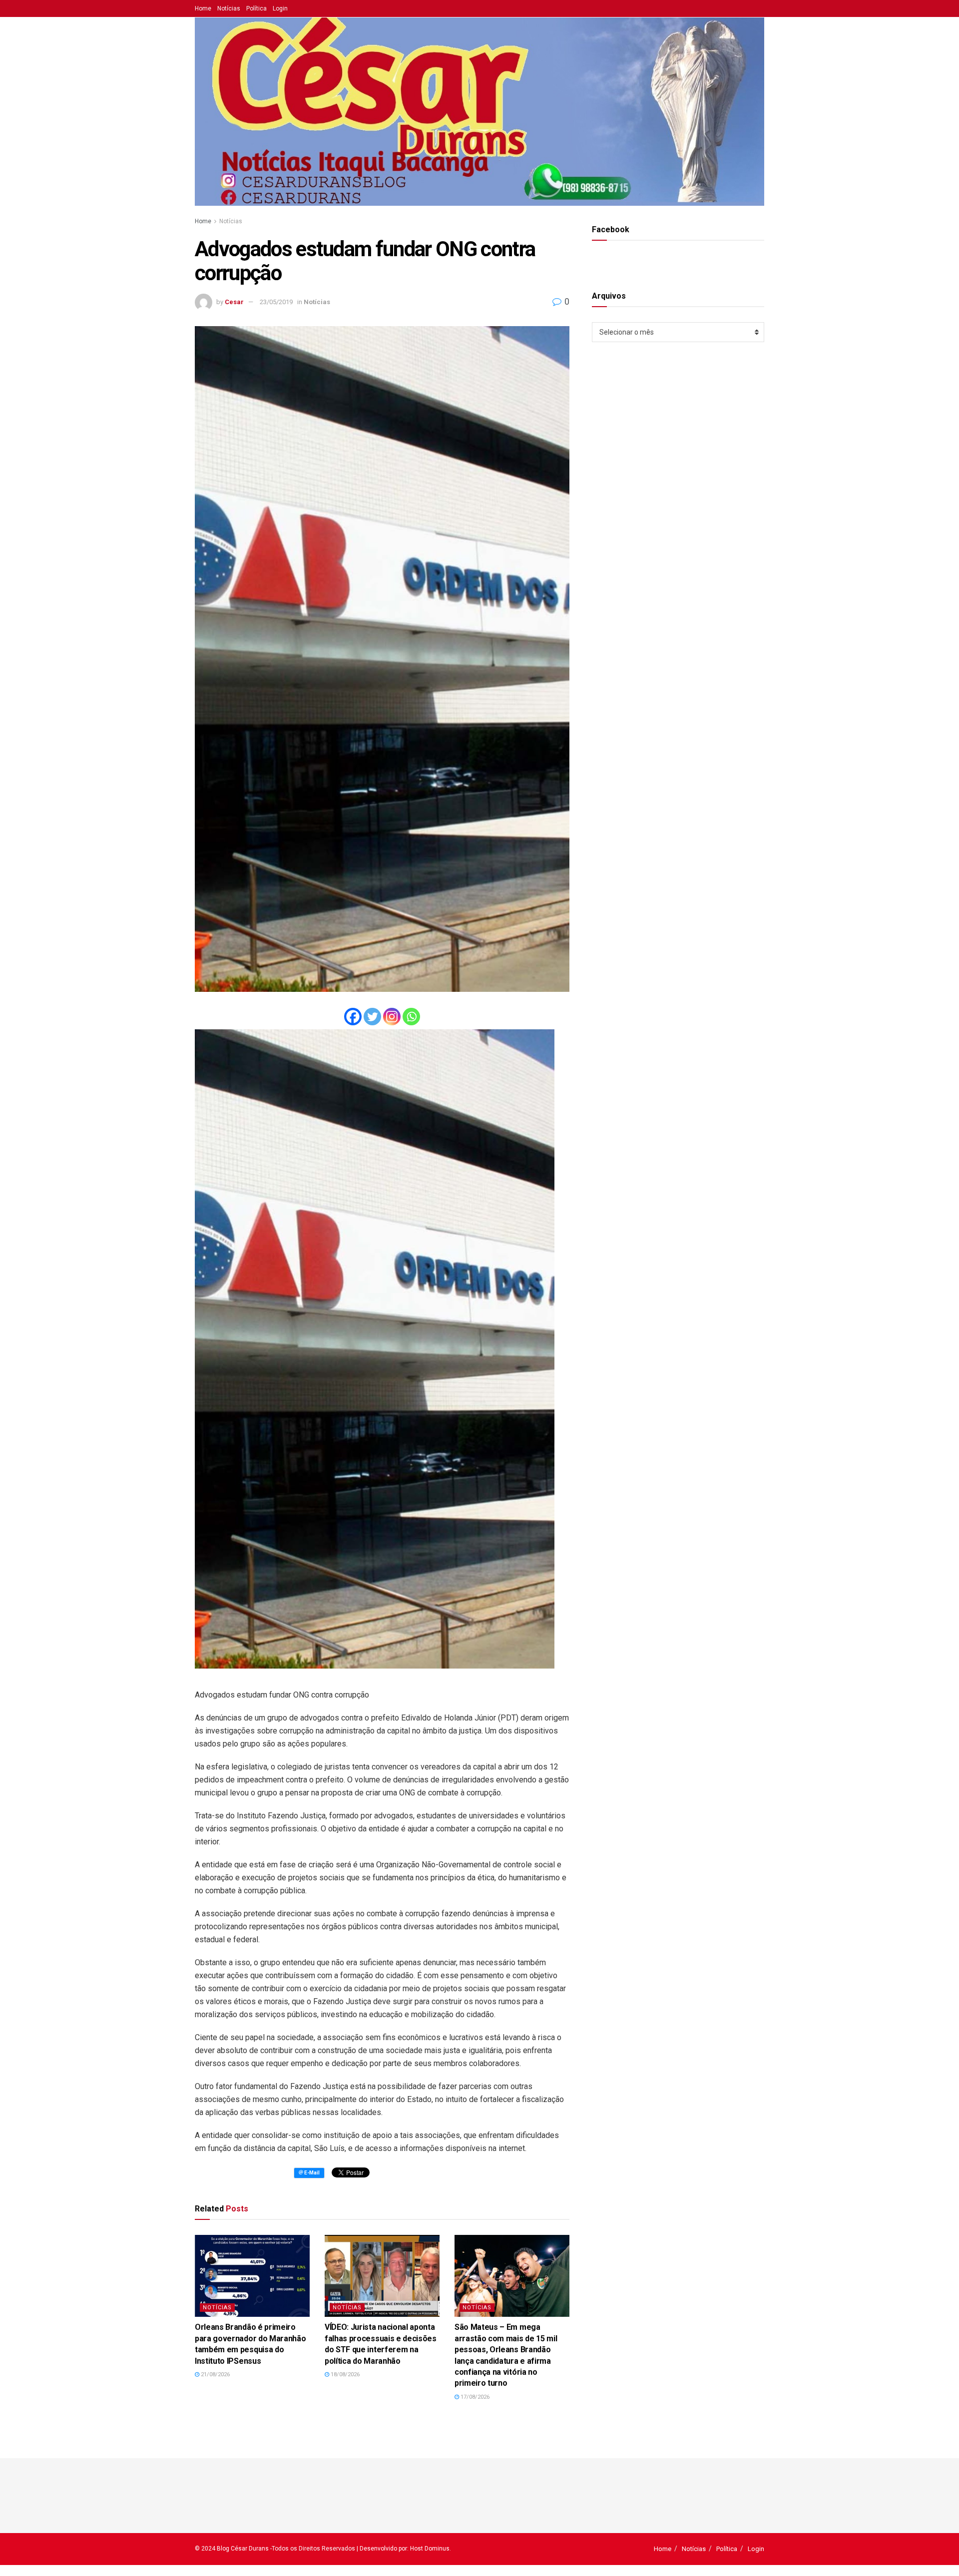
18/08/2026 (344, 2374)
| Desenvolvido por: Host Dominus (403, 2549)
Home (203, 8)
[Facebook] (353, 1017)
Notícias (229, 8)
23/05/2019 (276, 302)
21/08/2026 (215, 2374)
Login (280, 8)
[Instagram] (392, 1017)
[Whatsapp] (411, 1017)
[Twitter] (372, 1017)
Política (256, 8)
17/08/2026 (474, 2397)
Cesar (234, 302)
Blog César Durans (243, 2549)
